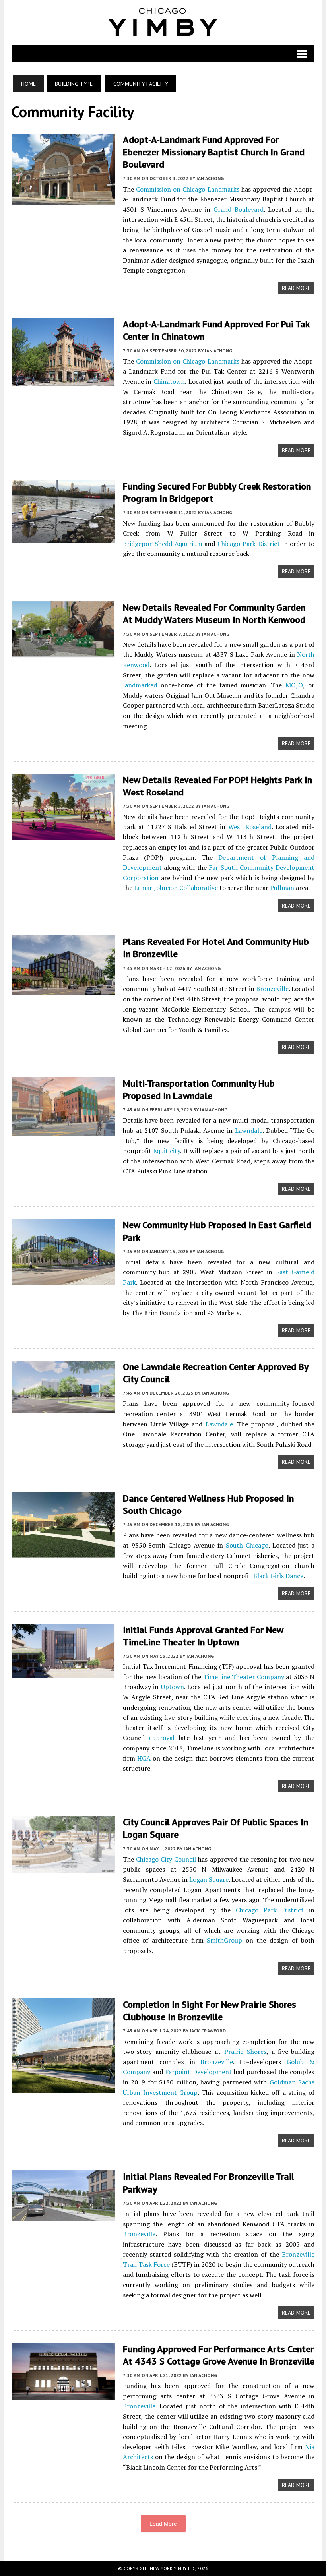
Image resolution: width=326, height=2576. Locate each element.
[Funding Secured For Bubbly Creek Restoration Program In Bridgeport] (63, 538)
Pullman (282, 888)
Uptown (173, 1687)
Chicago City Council (166, 1859)
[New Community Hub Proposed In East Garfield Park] (63, 1280)
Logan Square (209, 1879)
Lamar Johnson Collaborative (176, 888)
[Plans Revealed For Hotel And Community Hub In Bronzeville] (63, 990)
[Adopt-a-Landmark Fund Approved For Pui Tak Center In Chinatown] (63, 381)
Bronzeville (272, 989)
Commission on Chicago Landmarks (188, 189)
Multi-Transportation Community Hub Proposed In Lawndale (199, 1090)
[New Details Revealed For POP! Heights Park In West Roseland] (63, 834)
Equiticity (167, 1151)
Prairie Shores (245, 2052)
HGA (144, 1758)
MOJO (294, 685)
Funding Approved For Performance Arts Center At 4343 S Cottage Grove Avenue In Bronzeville (219, 2355)
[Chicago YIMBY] (163, 23)
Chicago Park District (249, 544)
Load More (163, 2524)
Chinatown (169, 381)
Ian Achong (210, 178)
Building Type (74, 84)
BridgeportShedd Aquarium (163, 544)
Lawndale (249, 1130)
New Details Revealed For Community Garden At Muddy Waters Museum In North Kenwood (214, 614)
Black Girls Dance (278, 1576)
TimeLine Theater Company (244, 1677)
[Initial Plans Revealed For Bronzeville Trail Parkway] (63, 2216)
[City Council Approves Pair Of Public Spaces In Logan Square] (63, 1868)
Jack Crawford (208, 2031)
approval (162, 1738)
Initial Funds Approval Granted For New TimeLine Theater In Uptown (203, 1636)
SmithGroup (224, 1940)
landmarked (140, 685)
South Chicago (247, 1545)
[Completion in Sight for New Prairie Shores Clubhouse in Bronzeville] (63, 2088)
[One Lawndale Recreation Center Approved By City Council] (63, 1407)
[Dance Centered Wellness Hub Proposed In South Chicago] (63, 1552)
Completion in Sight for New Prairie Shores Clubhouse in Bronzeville (210, 2011)
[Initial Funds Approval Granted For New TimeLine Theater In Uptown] (63, 1673)
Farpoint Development (198, 2072)
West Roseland (250, 827)
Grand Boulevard (239, 209)
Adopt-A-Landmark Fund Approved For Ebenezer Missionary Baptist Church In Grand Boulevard (214, 152)
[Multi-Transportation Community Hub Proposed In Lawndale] (63, 1131)
